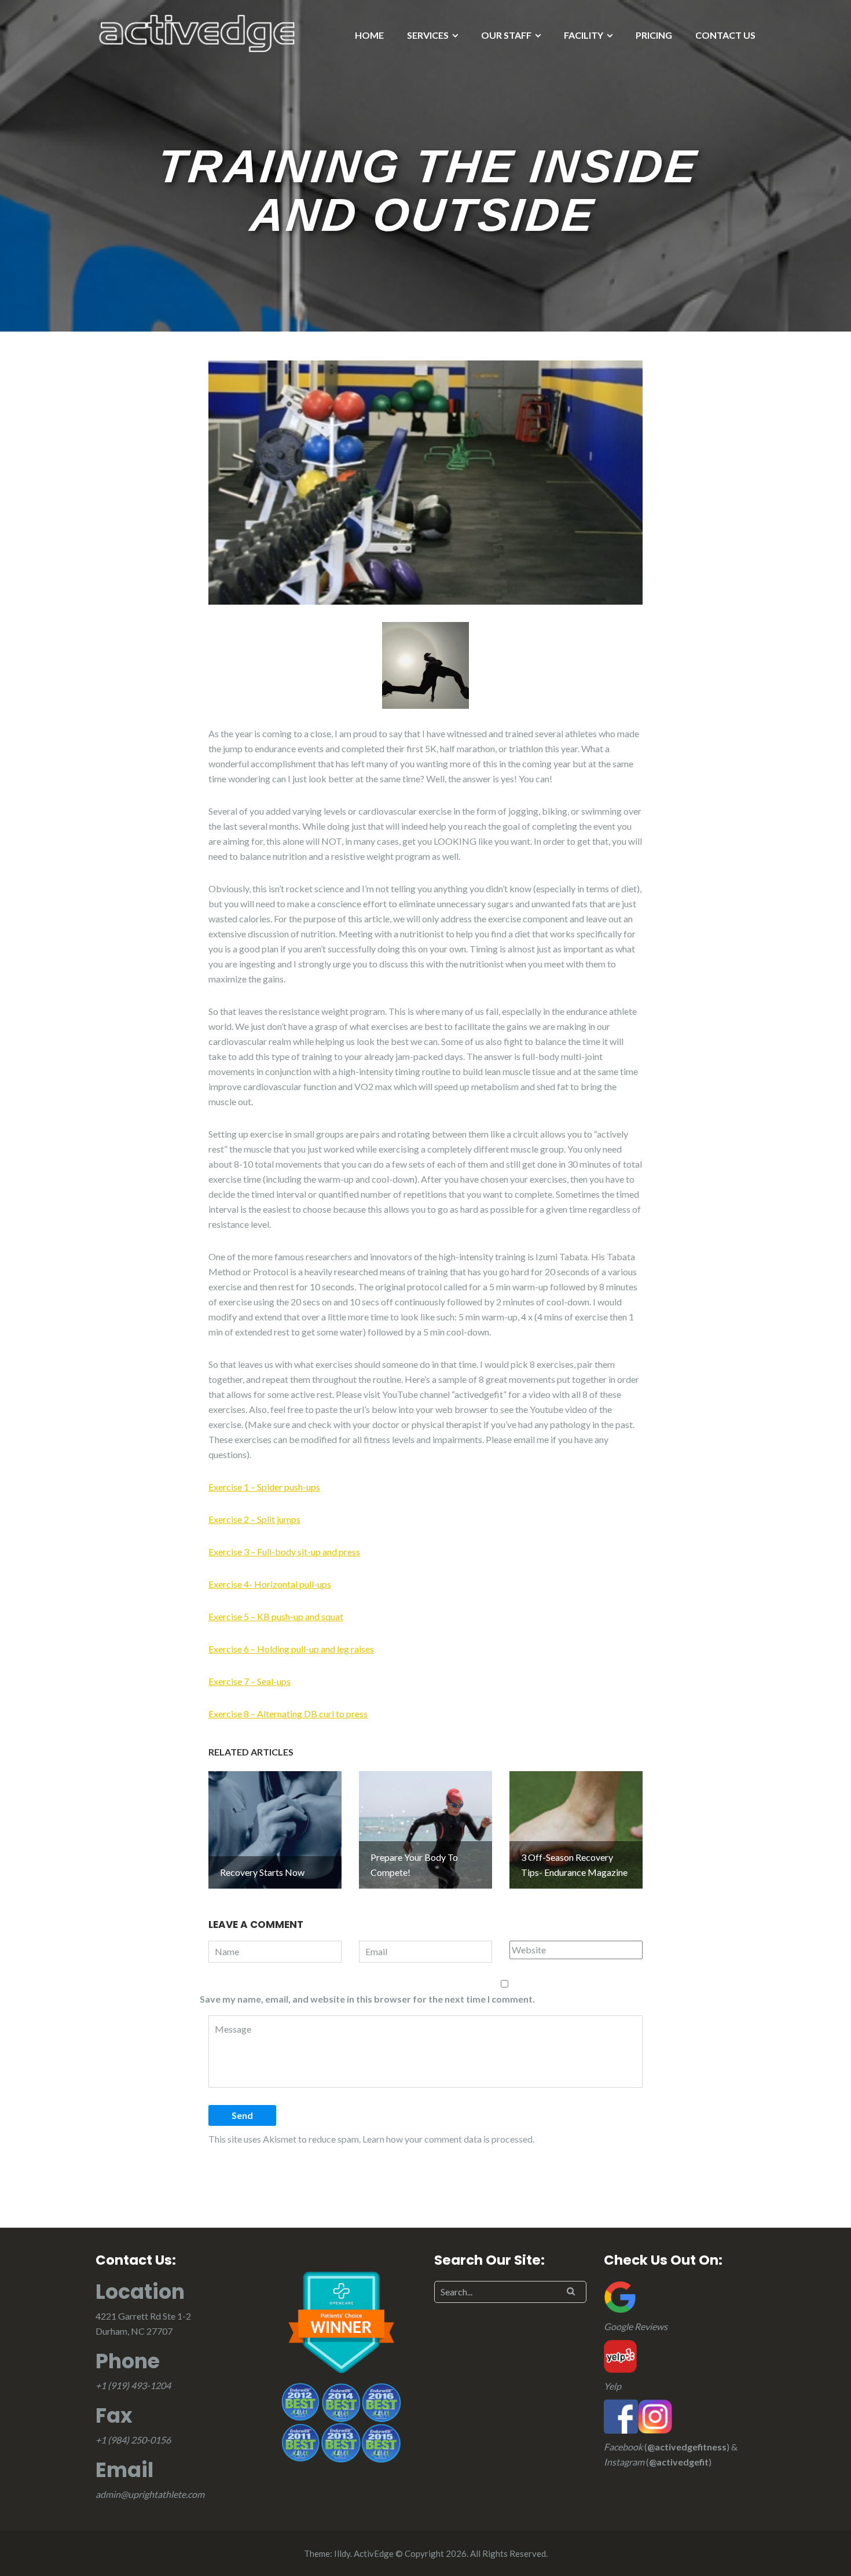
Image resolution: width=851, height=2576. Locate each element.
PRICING (654, 35)
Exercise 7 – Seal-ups (250, 1681)
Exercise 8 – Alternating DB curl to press (288, 1714)
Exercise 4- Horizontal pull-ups (270, 1584)
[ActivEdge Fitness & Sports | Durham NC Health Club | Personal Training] (197, 32)
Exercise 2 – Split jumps (254, 1519)
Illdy (342, 2553)
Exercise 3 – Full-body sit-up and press (284, 1552)
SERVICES (428, 35)
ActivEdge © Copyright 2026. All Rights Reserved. (451, 2553)
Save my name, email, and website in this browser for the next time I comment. (367, 1999)
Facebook (623, 2447)
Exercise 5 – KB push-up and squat (276, 1616)
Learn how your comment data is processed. (448, 2139)
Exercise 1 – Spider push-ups (264, 1487)
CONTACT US (725, 35)
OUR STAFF (506, 35)
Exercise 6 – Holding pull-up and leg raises (291, 1649)
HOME (369, 35)
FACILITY (584, 35)
